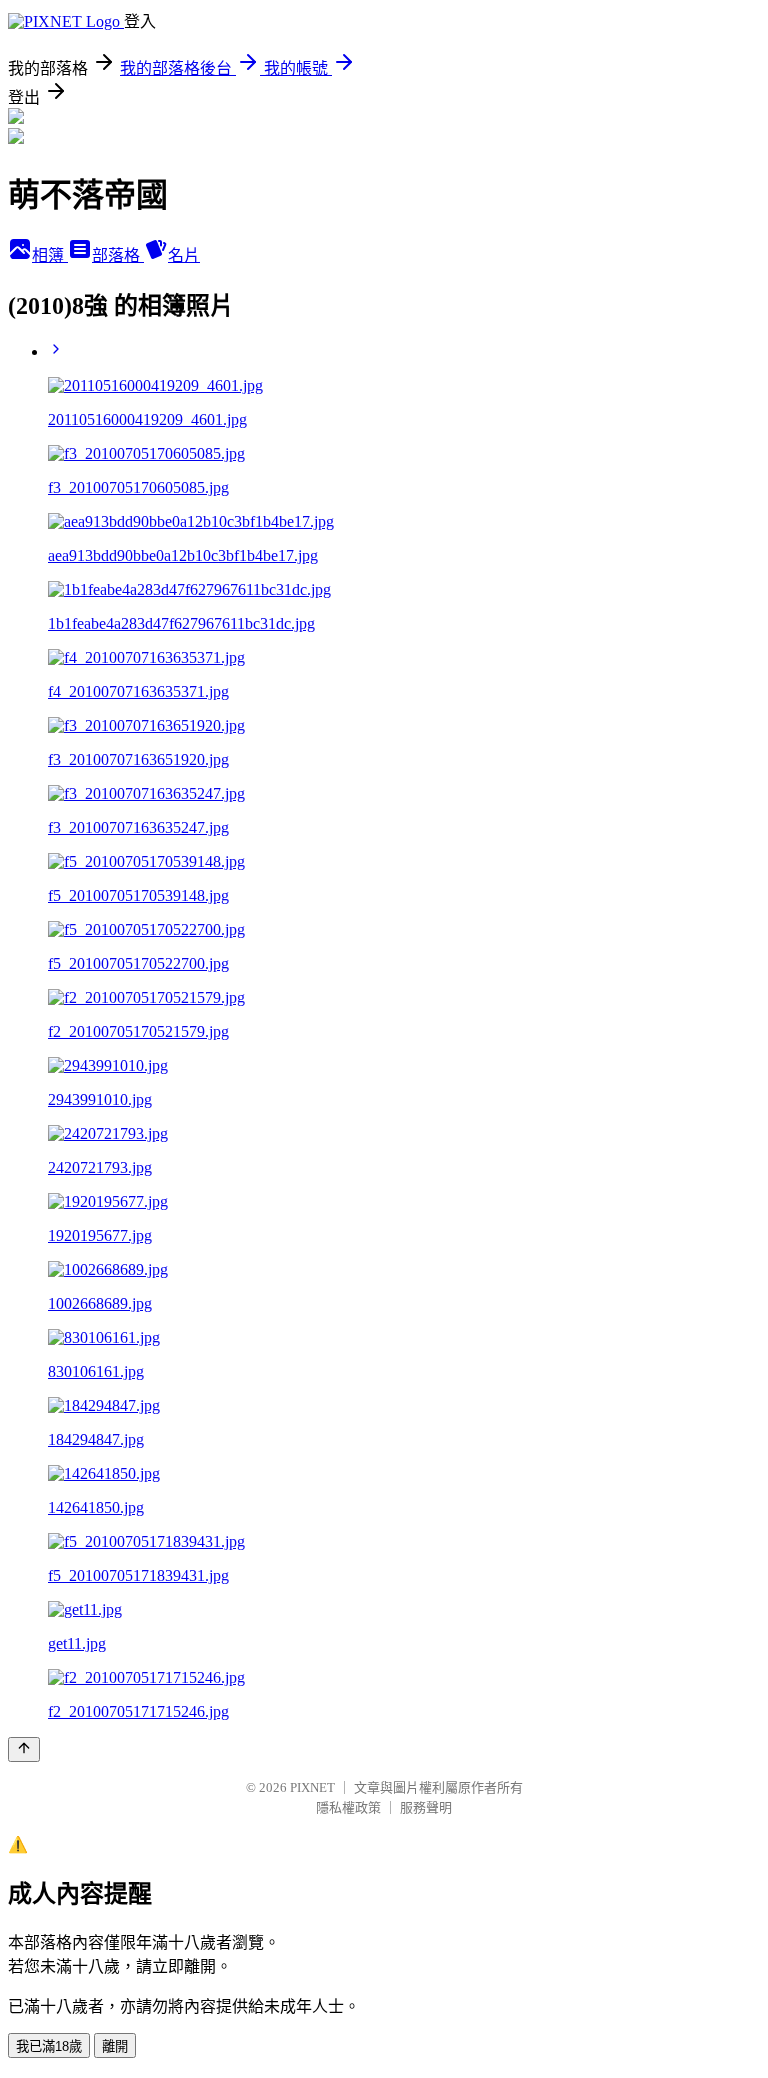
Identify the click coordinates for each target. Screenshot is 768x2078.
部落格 (118, 255)
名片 (184, 255)
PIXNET (312, 1787)
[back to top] (24, 1749)
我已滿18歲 (49, 2046)
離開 (115, 2046)
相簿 (50, 255)
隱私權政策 (348, 1807)
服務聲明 (426, 1807)
